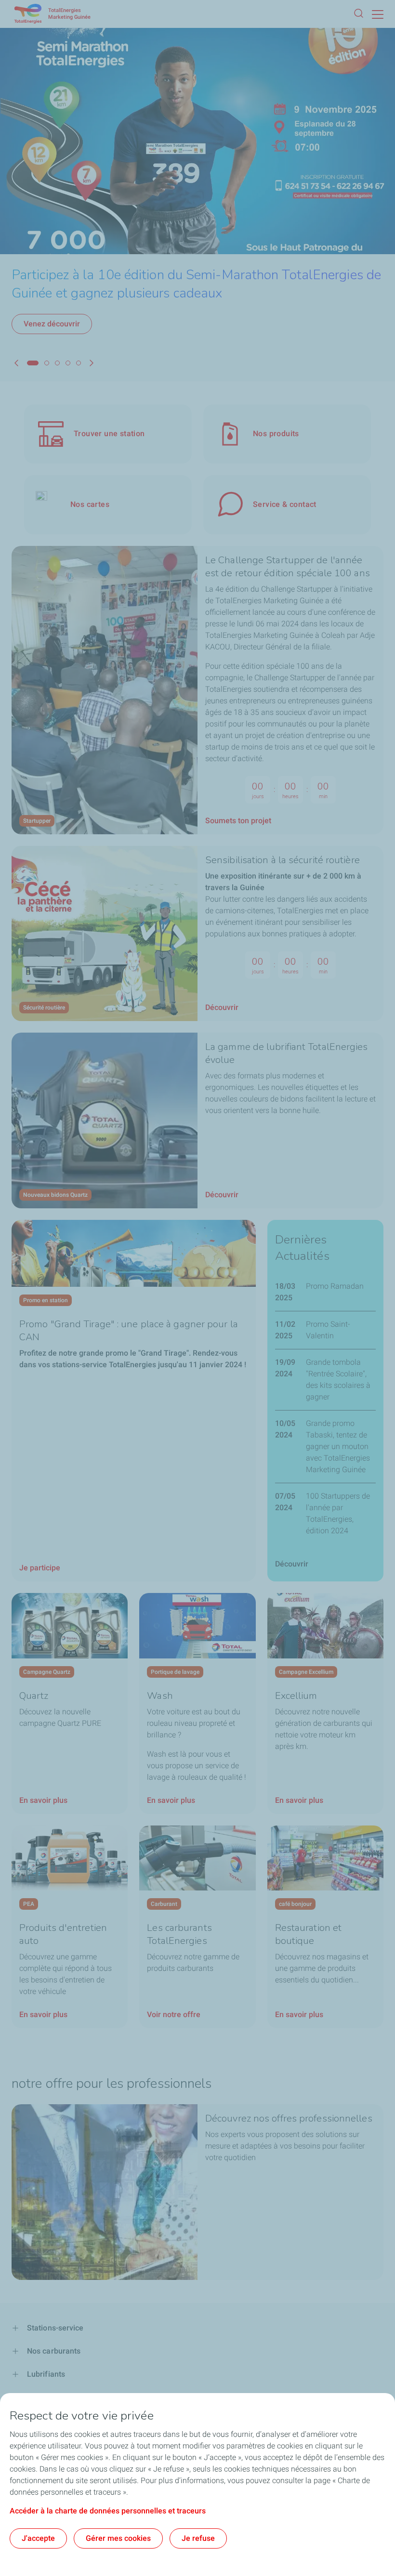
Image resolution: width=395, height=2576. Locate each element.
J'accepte (38, 2538)
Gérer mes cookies (118, 2538)
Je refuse (198, 2538)
